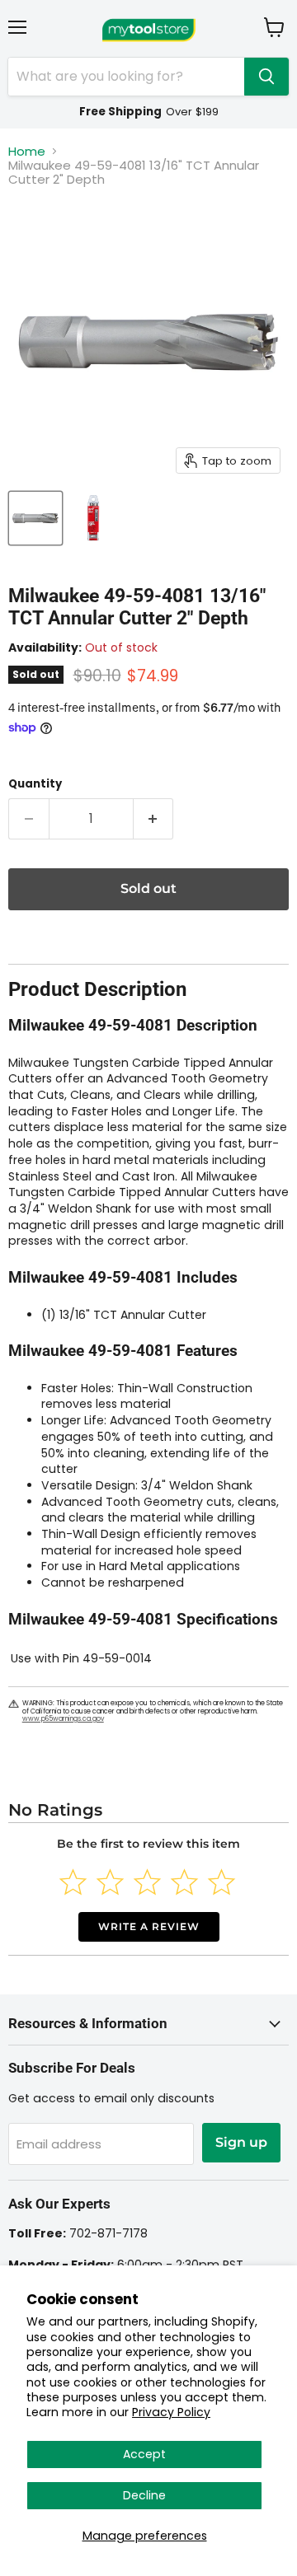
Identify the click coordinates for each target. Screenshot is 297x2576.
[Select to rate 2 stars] (110, 1882)
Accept (144, 2454)
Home (27, 151)
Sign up (241, 2142)
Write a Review (149, 1926)
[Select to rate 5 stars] (222, 1882)
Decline (144, 2495)
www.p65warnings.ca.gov (63, 1719)
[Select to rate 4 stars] (184, 1882)
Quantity (35, 784)
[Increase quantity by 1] (154, 819)
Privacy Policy (171, 2412)
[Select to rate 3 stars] (147, 1882)
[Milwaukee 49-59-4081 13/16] (35, 518)
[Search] (266, 77)
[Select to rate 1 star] (73, 1882)
